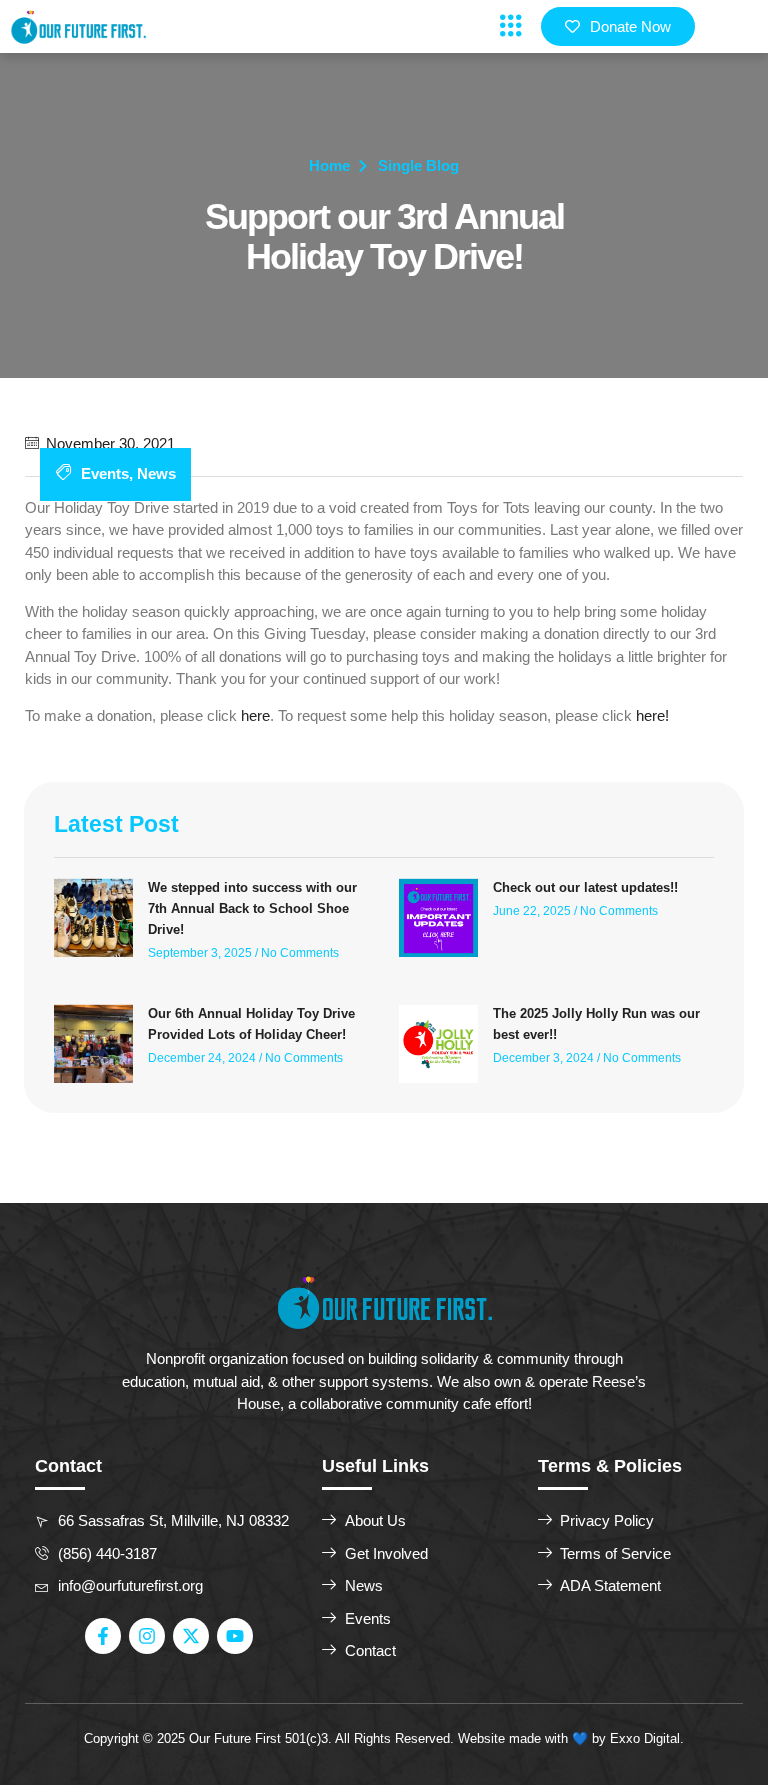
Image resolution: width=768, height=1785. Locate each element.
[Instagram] (147, 1636)
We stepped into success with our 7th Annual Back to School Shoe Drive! (252, 908)
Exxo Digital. (647, 1738)
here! (652, 715)
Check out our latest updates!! (585, 887)
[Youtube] (235, 1636)
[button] (510, 26)
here (255, 715)
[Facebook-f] (103, 1636)
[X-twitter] (191, 1636)
